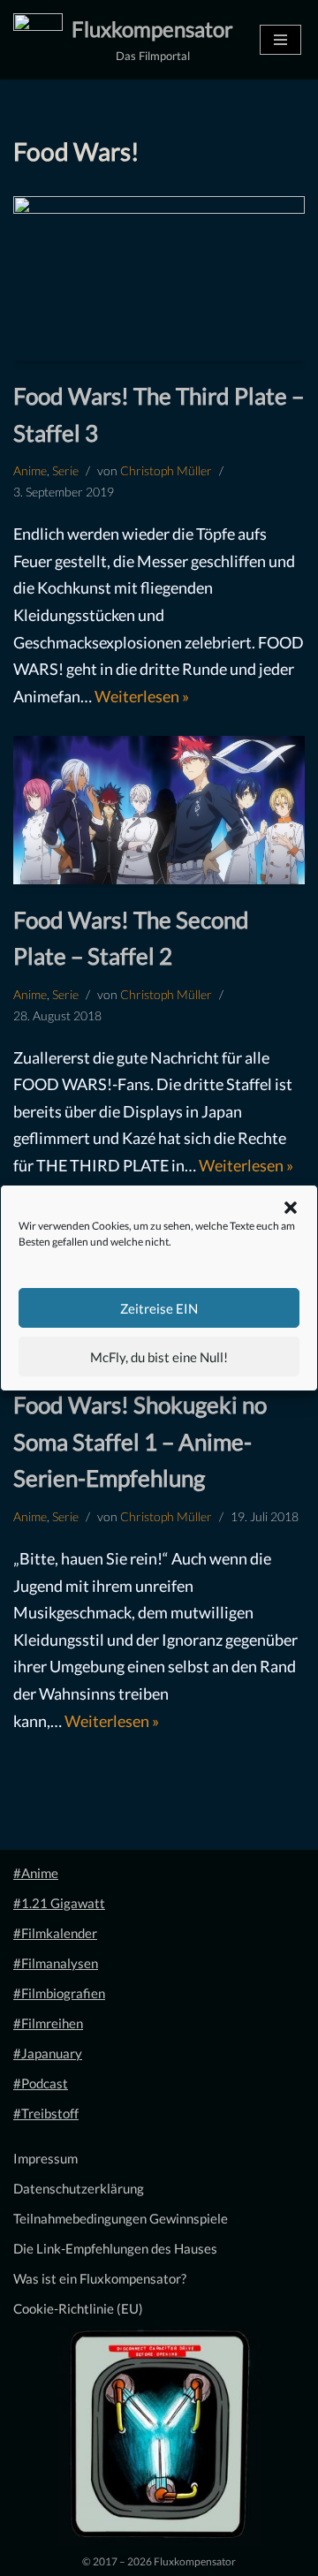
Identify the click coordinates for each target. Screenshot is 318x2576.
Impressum (45, 2158)
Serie (65, 471)
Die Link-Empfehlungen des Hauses (115, 2248)
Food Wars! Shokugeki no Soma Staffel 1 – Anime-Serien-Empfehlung (140, 1441)
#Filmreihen (48, 2023)
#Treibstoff (46, 2113)
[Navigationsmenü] (280, 40)
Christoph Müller (166, 471)
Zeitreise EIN (159, 1308)
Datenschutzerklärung (79, 2188)
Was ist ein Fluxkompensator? (100, 2278)
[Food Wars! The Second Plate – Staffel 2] (159, 810)
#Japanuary (48, 2053)
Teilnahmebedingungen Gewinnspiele (121, 2218)
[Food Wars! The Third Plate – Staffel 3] (159, 278)
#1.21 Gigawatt (59, 1903)
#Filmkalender (55, 1933)
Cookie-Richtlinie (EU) (78, 2308)
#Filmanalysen (56, 1963)
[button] (291, 1208)
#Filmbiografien (59, 1993)
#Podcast (41, 2083)
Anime (30, 471)
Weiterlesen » (142, 696)
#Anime (36, 1873)
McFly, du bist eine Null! (159, 1357)
